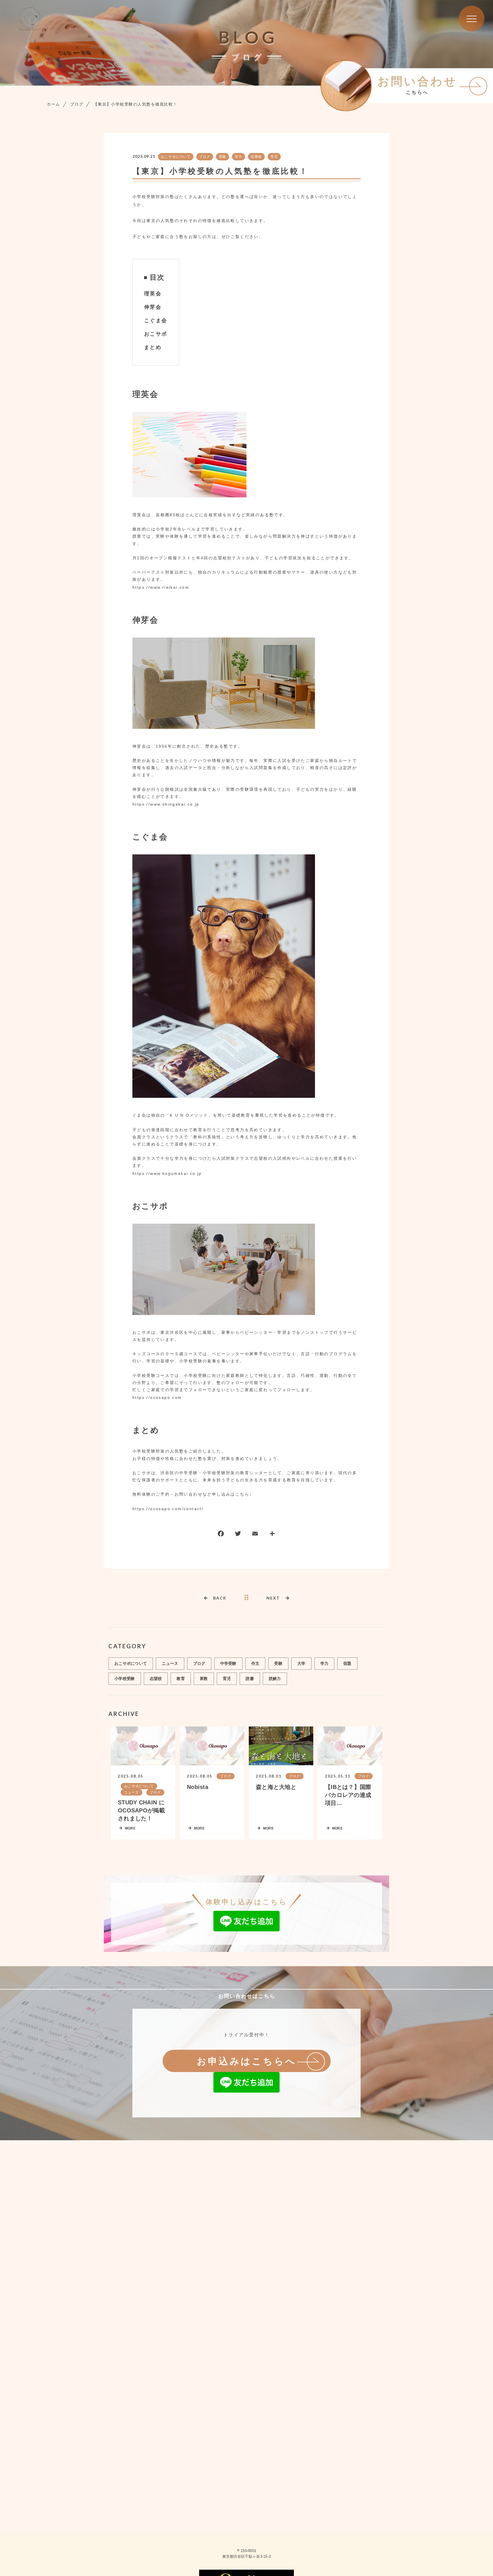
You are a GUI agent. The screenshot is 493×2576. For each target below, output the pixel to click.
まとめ (153, 347)
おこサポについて (176, 157)
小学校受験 (125, 1679)
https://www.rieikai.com (161, 587)
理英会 (153, 294)
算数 (204, 1679)
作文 (255, 1663)
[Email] (255, 1535)
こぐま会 (156, 320)
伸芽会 (153, 307)
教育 (181, 1679)
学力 (239, 157)
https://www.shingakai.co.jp (166, 804)
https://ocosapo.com (157, 1397)
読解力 (275, 1679)
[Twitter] (238, 1535)
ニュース (170, 1663)
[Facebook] (221, 1535)
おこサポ (156, 334)
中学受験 (228, 1663)
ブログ (205, 157)
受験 (223, 157)
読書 (250, 1679)
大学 (301, 1663)
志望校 (256, 157)
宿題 (347, 1663)
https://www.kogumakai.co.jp (167, 1173)
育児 (274, 157)
